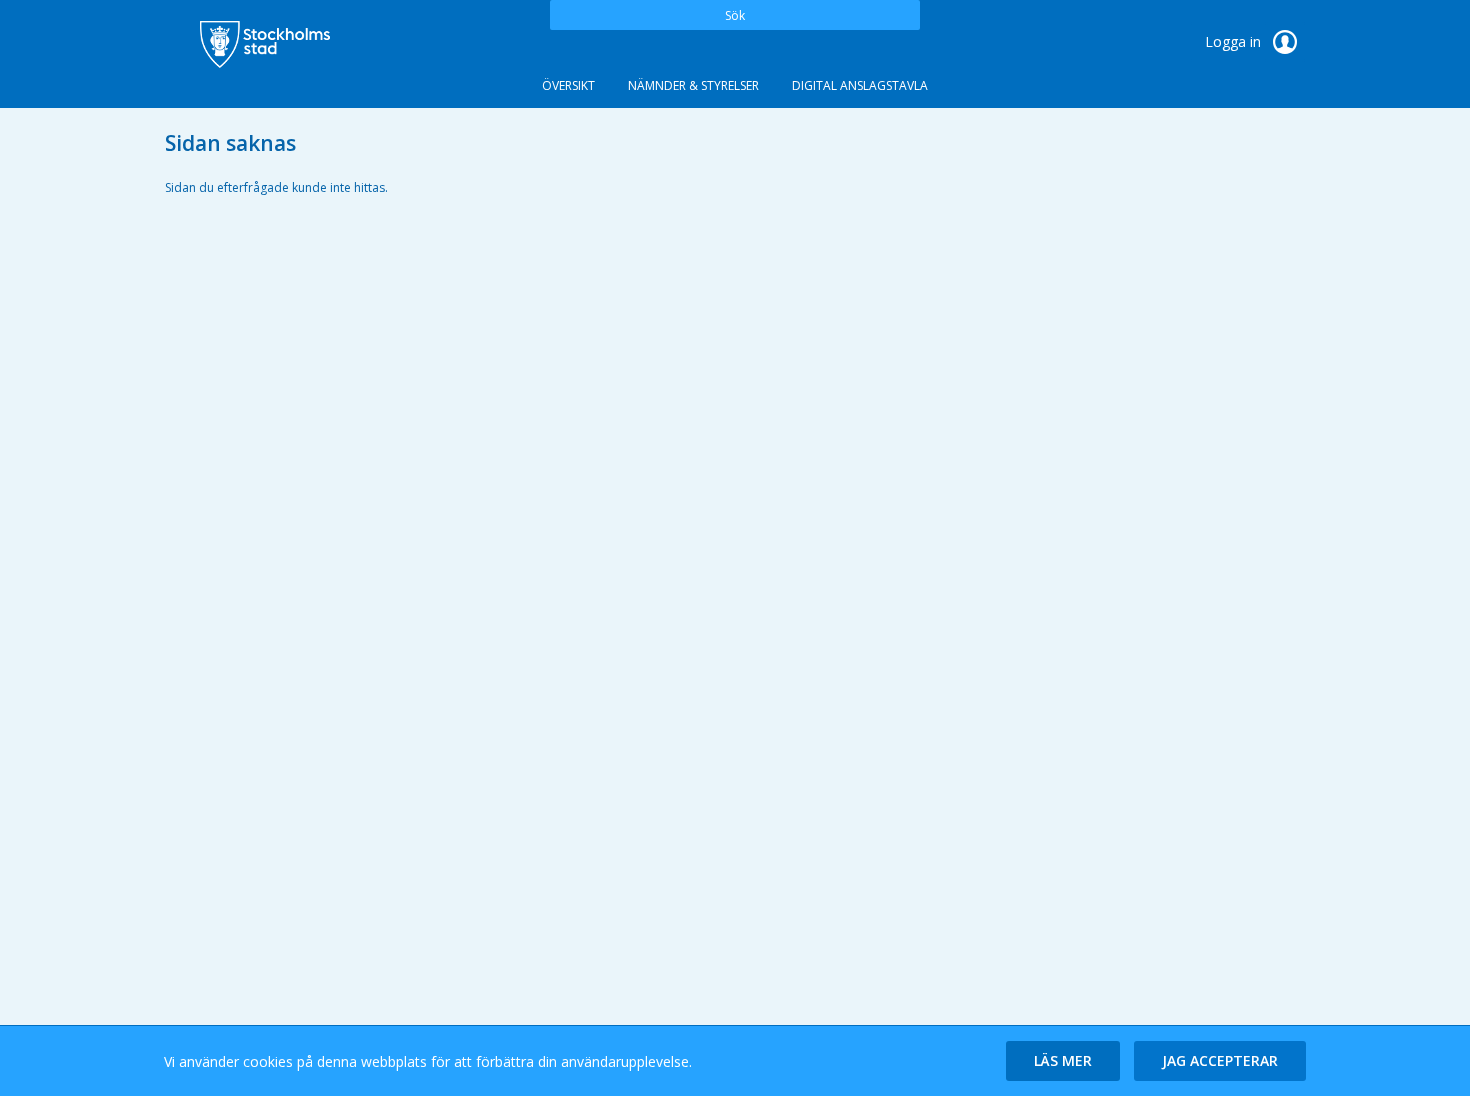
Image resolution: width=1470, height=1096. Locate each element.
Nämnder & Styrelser (693, 85)
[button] (1063, 1061)
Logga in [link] (1235, 41)
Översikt (568, 85)
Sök (735, 15)
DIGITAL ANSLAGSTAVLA (860, 85)
